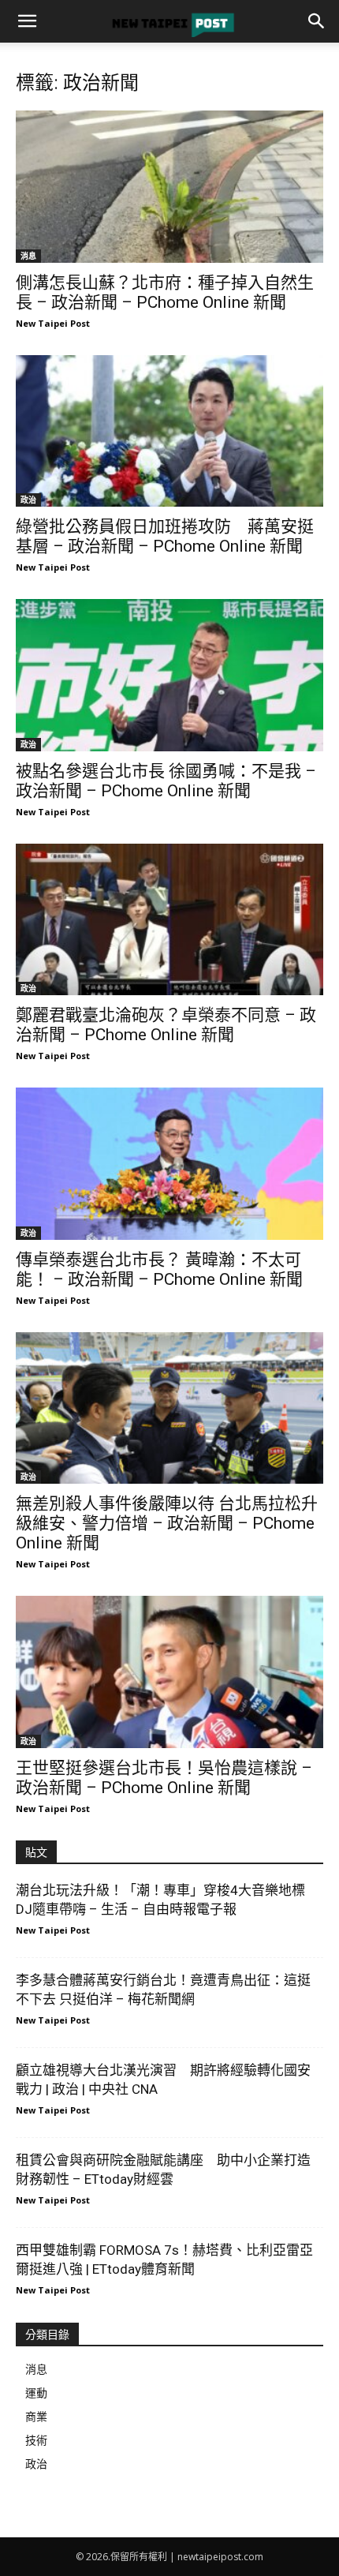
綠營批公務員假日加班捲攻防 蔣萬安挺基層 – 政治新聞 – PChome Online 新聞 (165, 536)
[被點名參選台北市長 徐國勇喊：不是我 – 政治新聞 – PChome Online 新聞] (169, 675)
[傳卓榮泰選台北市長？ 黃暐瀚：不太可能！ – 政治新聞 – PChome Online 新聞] (169, 1164)
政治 (28, 500)
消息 (28, 256)
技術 (36, 2440)
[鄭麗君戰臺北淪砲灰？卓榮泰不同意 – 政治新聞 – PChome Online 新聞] (169, 920)
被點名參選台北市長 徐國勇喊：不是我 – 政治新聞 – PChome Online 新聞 (166, 781)
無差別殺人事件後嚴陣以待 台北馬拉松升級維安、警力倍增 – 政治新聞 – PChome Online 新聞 (167, 1523)
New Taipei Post (53, 323)
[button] (317, 21)
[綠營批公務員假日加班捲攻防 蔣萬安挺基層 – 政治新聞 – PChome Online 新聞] (169, 431)
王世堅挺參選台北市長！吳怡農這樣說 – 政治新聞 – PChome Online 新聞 (164, 1778)
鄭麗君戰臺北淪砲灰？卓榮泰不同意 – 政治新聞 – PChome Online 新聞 (166, 1025)
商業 (36, 2416)
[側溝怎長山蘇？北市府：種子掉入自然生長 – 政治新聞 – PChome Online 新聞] (169, 187)
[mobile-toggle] (27, 21)
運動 (36, 2393)
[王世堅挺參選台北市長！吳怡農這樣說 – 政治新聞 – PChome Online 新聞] (169, 1672)
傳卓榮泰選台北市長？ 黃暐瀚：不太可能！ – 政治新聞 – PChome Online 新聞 (159, 1269)
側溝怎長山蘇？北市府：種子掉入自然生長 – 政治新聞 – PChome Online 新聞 (165, 292)
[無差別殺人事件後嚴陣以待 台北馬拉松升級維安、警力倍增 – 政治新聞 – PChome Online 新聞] (169, 1408)
